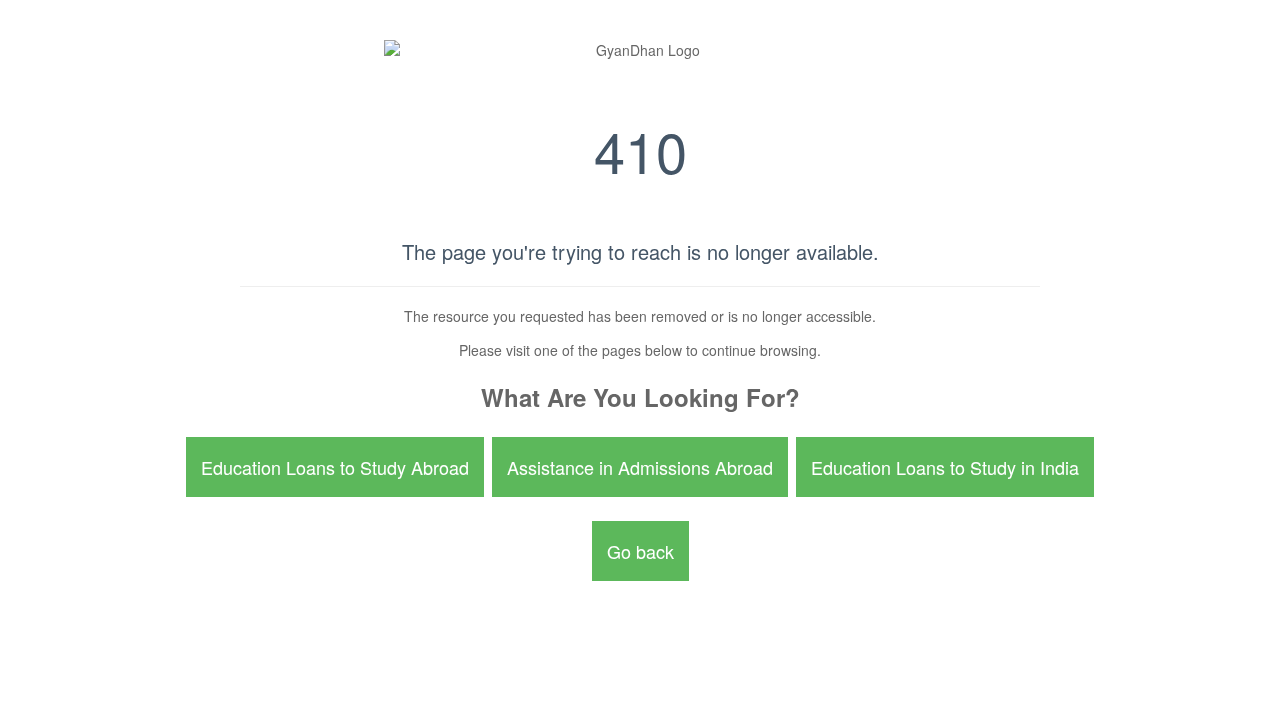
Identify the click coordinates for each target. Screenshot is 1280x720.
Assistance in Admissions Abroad (640, 467)
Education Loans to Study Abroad (335, 467)
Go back (640, 551)
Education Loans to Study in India (945, 467)
